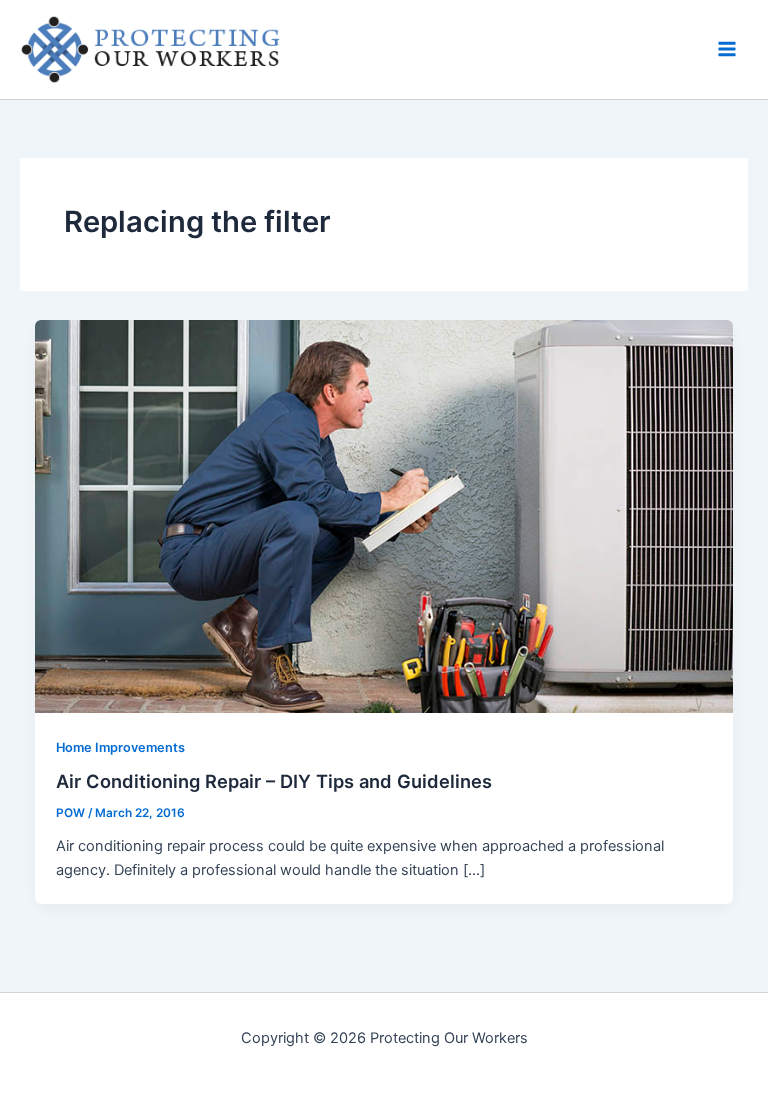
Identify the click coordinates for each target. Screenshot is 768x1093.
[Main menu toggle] (727, 49)
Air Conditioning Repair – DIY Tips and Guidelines (274, 781)
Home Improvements (120, 747)
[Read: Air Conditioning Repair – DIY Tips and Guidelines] (384, 515)
